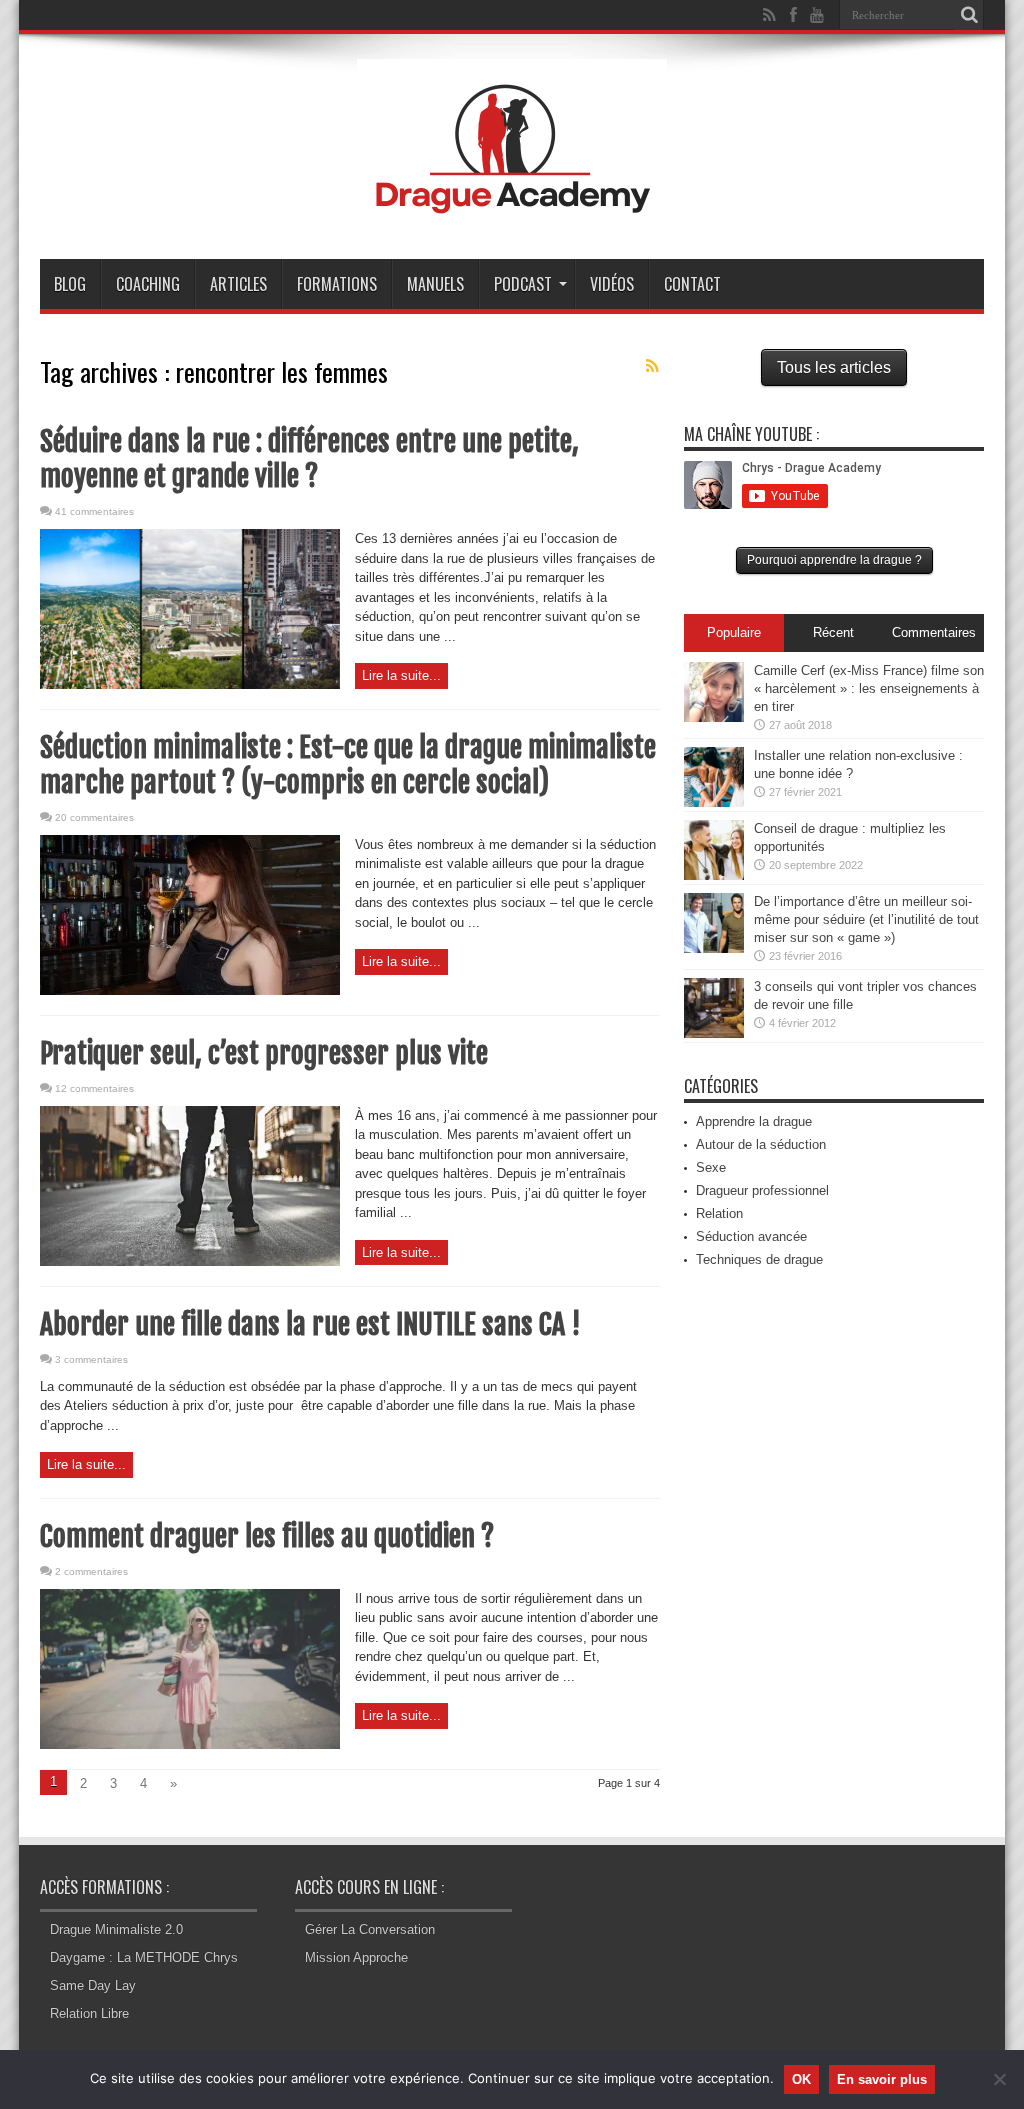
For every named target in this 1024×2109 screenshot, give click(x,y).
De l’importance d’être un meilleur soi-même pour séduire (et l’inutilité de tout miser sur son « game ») (866, 919)
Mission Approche (356, 1957)
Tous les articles (834, 367)
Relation (719, 1213)
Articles (238, 284)
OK (801, 2079)
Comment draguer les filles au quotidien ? (267, 1536)
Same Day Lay (93, 1985)
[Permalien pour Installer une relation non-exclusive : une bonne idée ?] (714, 802)
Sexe (711, 1167)
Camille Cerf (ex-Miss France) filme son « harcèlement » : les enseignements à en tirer (869, 688)
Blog (70, 284)
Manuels (435, 284)
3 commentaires (91, 1359)
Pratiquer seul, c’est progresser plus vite (264, 1053)
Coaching (148, 284)
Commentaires (934, 632)
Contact (692, 284)
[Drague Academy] (512, 209)
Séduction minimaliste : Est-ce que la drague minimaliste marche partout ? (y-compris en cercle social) (348, 765)
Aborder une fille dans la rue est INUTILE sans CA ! (310, 1324)
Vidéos (612, 284)
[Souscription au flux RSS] (652, 366)
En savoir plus (882, 2079)
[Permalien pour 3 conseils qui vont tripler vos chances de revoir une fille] (714, 1033)
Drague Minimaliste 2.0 (116, 1929)
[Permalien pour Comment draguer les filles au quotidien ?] (190, 1744)
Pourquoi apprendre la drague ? (834, 560)
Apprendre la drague (754, 1121)
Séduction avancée (751, 1236)
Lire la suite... (401, 675)
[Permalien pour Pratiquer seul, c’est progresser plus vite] (190, 1261)
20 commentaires (94, 817)
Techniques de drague (759, 1259)
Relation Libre (89, 2013)
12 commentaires (94, 1088)
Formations (337, 284)
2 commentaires (91, 1571)
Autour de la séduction (761, 1144)
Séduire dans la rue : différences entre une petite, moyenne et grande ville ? (309, 459)
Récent (833, 632)
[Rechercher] (969, 15)
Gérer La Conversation (370, 1929)
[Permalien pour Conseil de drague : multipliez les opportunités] (714, 875)
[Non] (999, 2079)
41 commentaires (94, 511)
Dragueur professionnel (762, 1190)
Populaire (734, 632)
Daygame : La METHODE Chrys (144, 1957)
